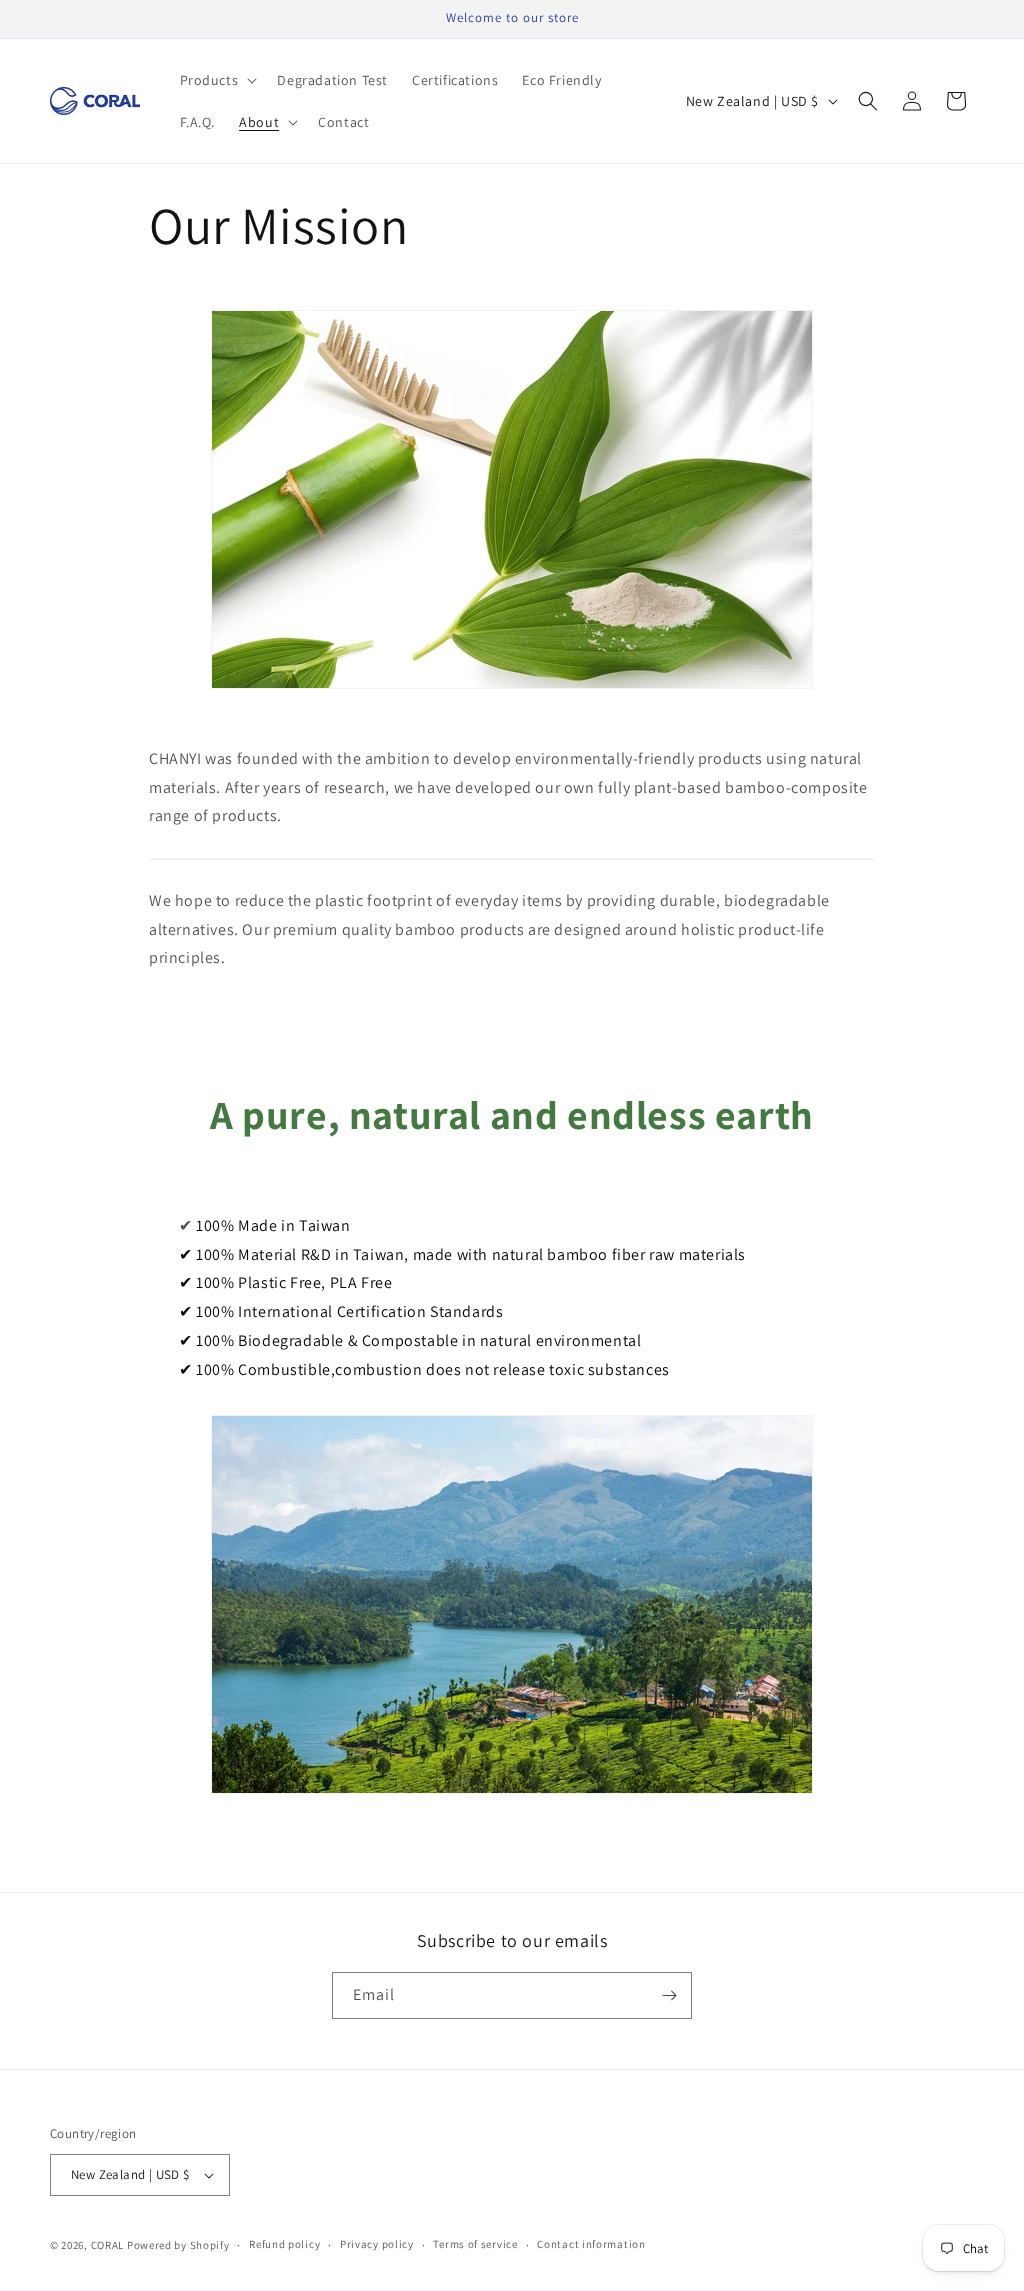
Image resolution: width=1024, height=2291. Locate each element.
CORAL (108, 2245)
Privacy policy (377, 2244)
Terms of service (475, 2244)
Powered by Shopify (178, 2245)
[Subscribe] (669, 1995)
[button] (217, 80)
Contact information (591, 2244)
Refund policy (284, 2244)
